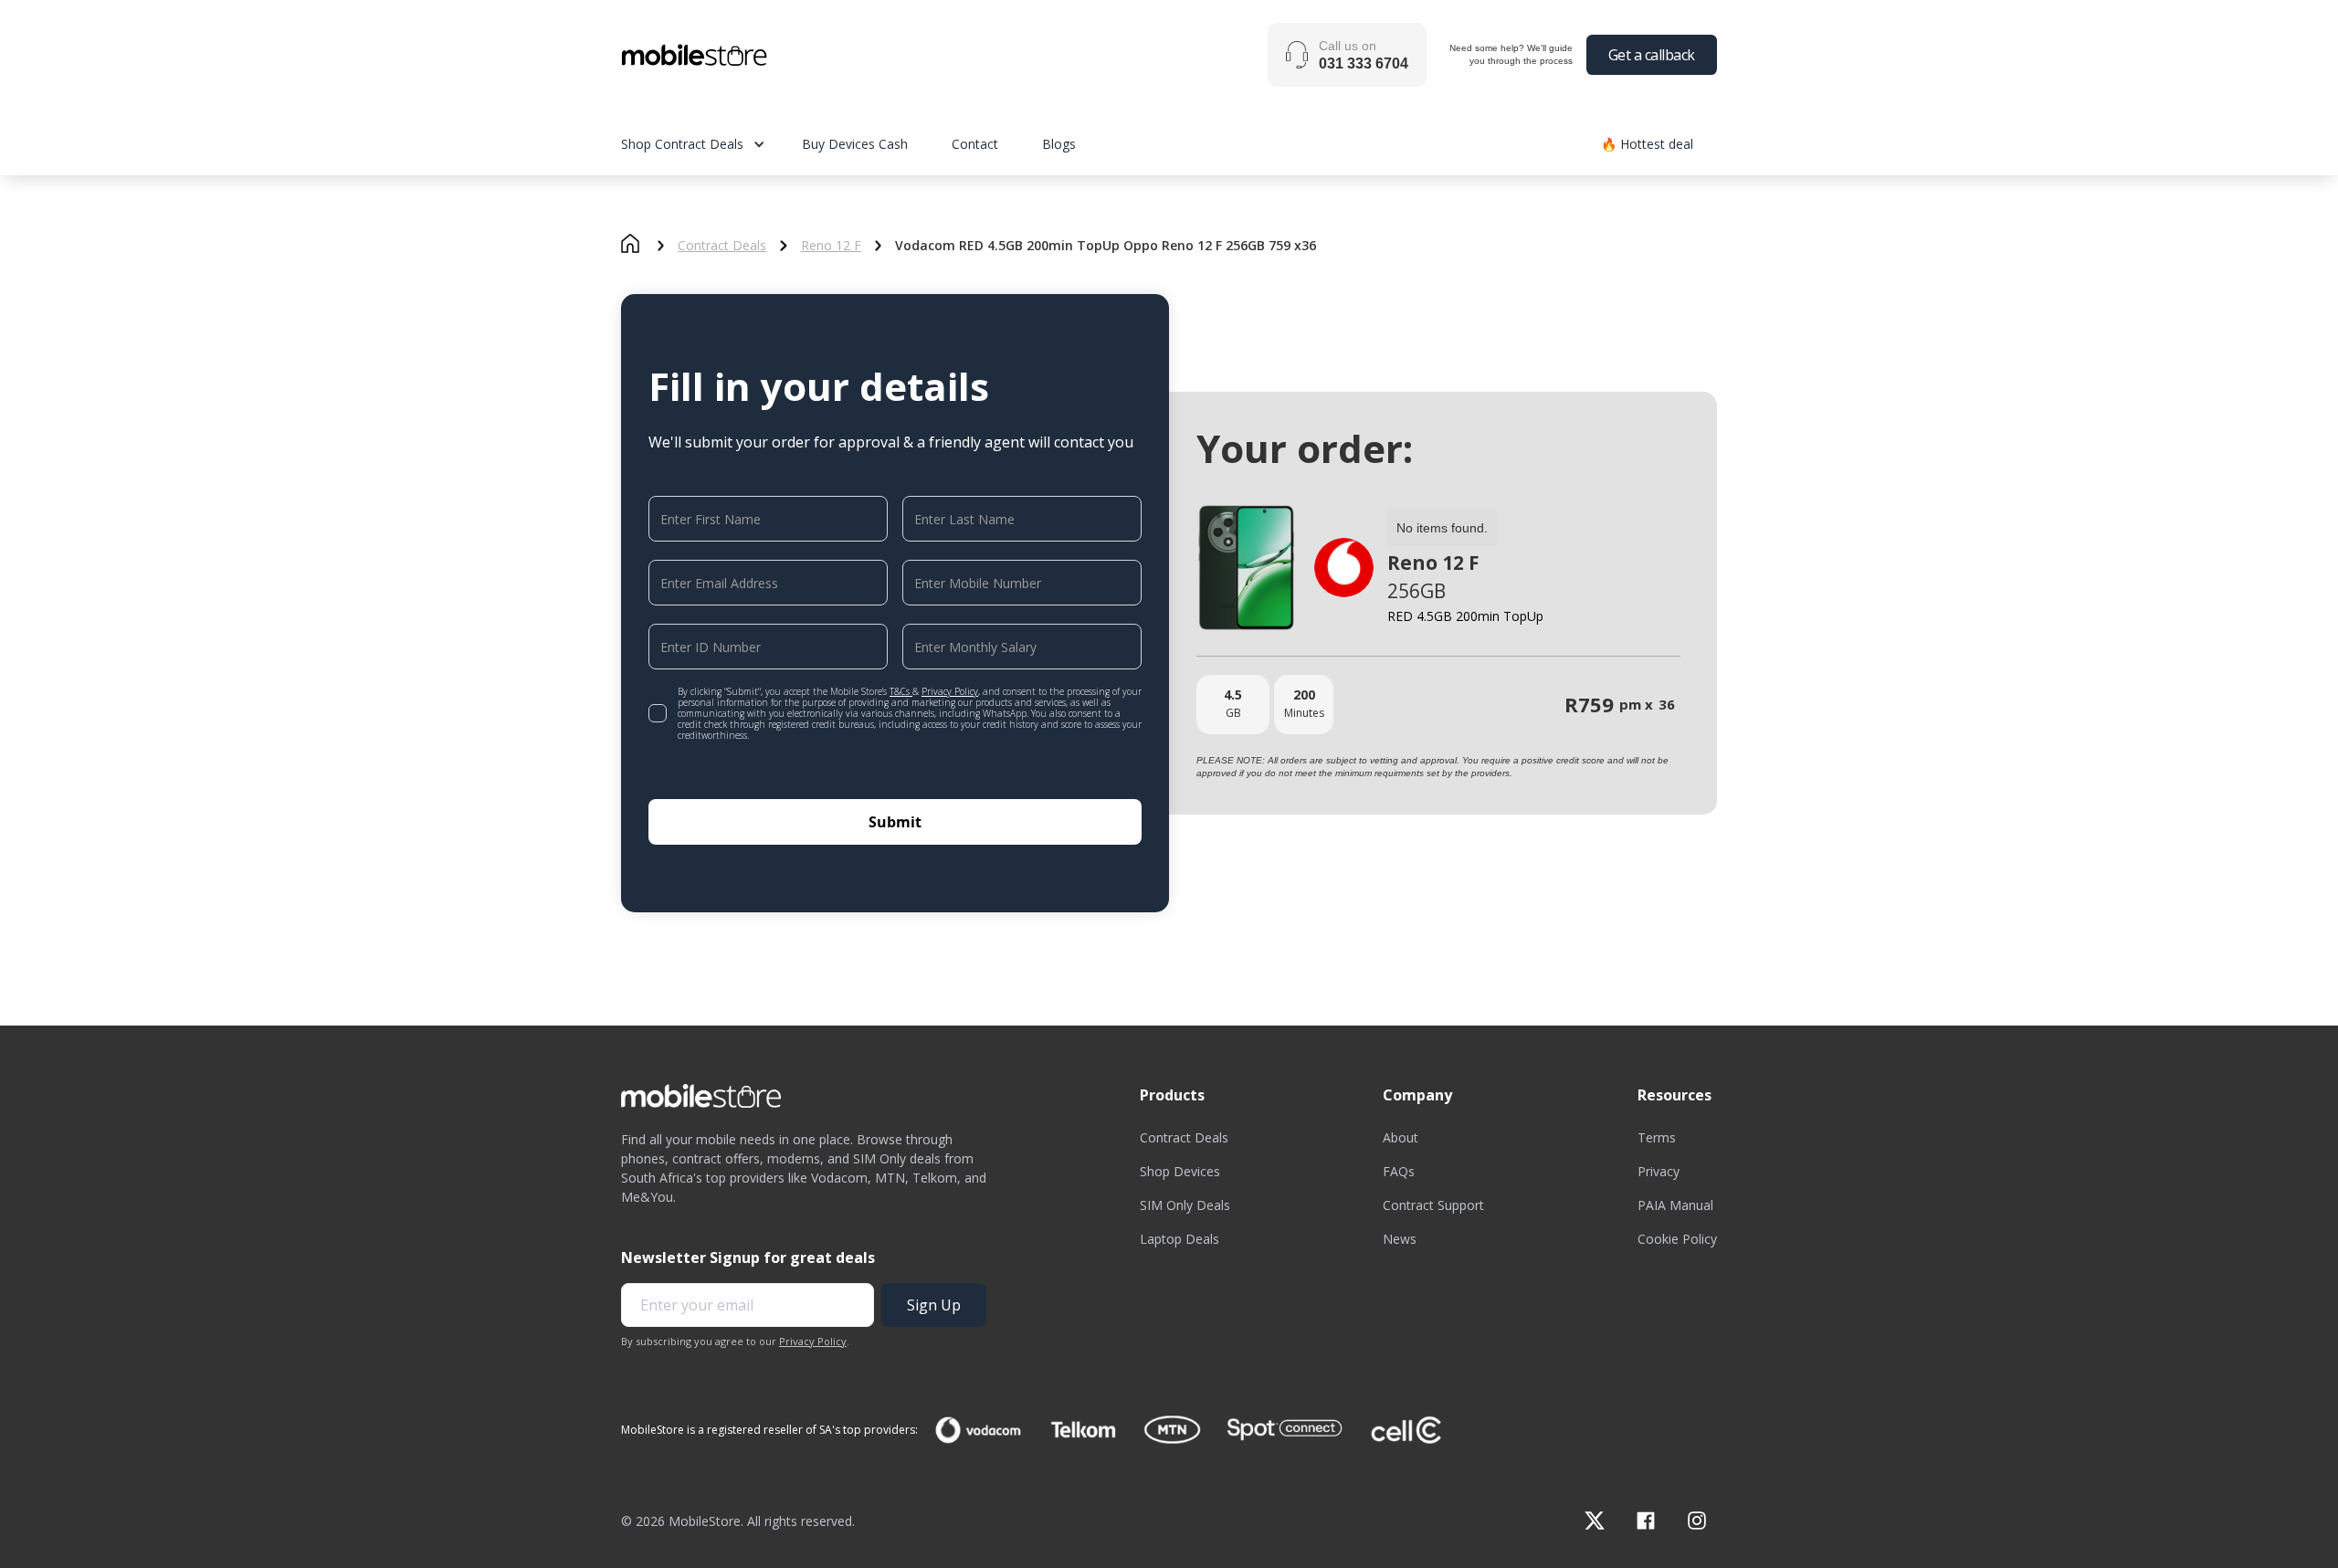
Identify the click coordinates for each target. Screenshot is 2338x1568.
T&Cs (901, 691)
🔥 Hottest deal (1647, 144)
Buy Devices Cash (855, 144)
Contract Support (1433, 1205)
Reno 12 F (831, 246)
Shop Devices (1180, 1171)
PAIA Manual (1675, 1205)
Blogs (1059, 144)
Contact (975, 144)
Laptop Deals (1180, 1239)
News (1400, 1239)
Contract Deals (722, 246)
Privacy (1659, 1171)
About (1401, 1137)
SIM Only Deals (1185, 1205)
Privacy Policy (950, 691)
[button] (711, 144)
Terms (1657, 1137)
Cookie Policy (1677, 1239)
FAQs (1399, 1171)
